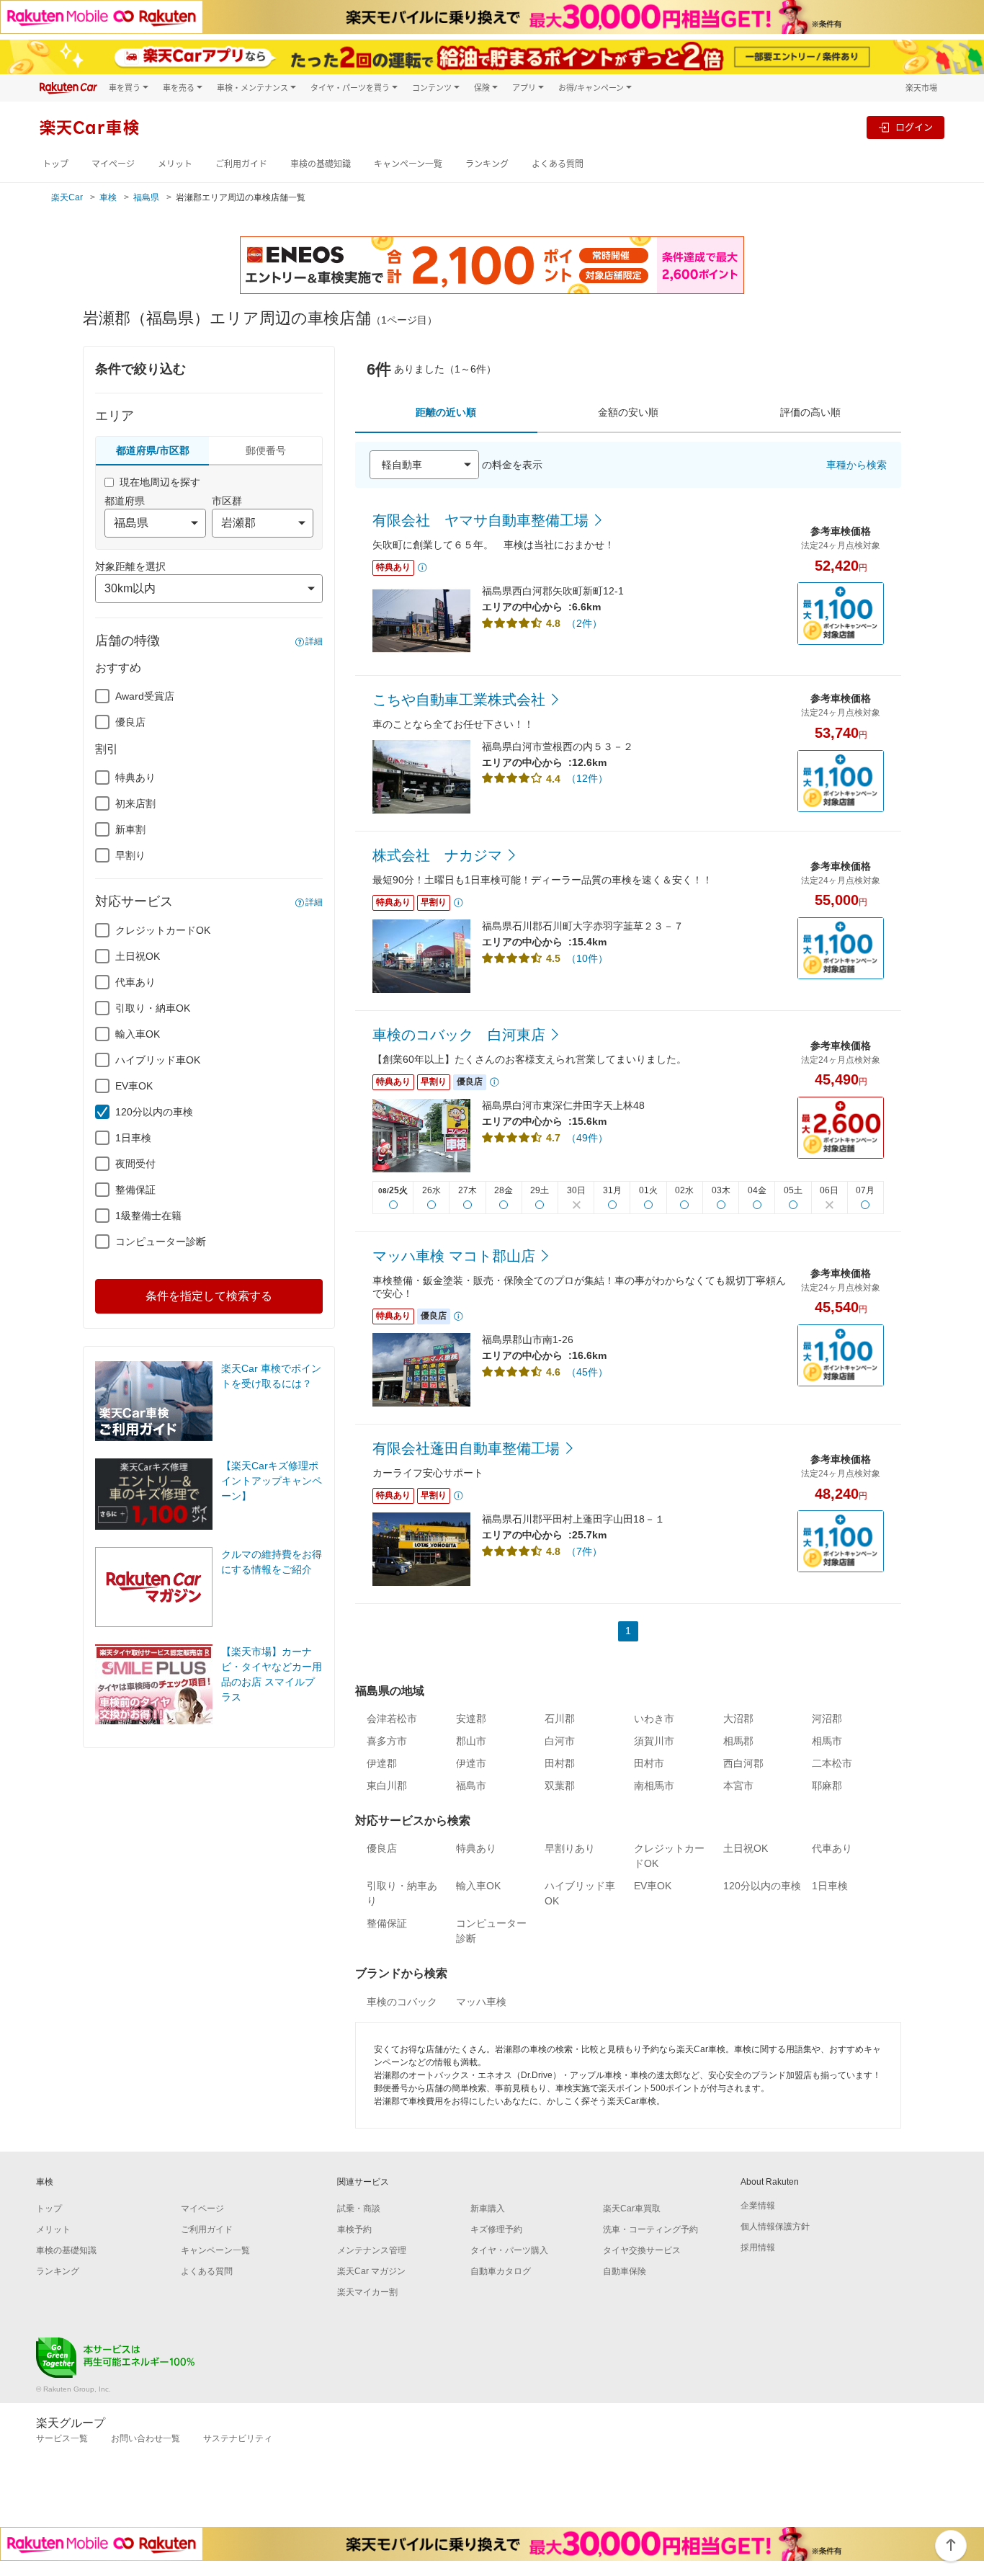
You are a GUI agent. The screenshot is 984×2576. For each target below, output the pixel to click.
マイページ (113, 164)
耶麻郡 (827, 1786)
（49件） (587, 1138)
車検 (108, 197)
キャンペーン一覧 (408, 164)
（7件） (584, 1551)
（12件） (587, 778)
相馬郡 (738, 1741)
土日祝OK (138, 956)
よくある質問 (558, 164)
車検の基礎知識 (321, 164)
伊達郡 (382, 1763)
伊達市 (471, 1763)
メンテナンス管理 (372, 2250)
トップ (55, 164)
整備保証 (135, 1190)
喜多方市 (387, 1741)
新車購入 (488, 2209)
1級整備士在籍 (148, 1216)
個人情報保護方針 (775, 2227)
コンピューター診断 (161, 1242)
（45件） (587, 1372)
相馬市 (827, 1741)
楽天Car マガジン (371, 2271)
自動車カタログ (501, 2271)
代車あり (135, 982)
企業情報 (758, 2206)
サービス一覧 (62, 2438)
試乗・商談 (359, 2209)
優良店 (130, 722)
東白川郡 (387, 1786)
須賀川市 (654, 1741)
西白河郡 (743, 1763)
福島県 (146, 197)
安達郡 (471, 1719)
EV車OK (134, 1086)
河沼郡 (827, 1719)
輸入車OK (138, 1034)
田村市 (649, 1763)
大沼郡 (738, 1719)
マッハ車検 (481, 2002)
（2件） (584, 623)
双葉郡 (560, 1786)
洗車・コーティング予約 (650, 2229)
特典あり (135, 777)
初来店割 (135, 803)
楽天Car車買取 (632, 2209)
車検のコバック (402, 2002)
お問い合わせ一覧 (146, 2438)
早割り (130, 855)
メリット (175, 164)
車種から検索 (856, 465)
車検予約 (354, 2229)
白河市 (560, 1741)
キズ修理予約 (496, 2229)
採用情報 (758, 2247)
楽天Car (67, 197)
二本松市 (832, 1763)
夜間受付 (135, 1164)
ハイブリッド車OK (158, 1060)
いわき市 (654, 1719)
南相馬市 (654, 1786)
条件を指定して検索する (209, 1296)
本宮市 (738, 1786)
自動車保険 (625, 2271)
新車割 (130, 829)
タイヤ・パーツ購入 (509, 2250)
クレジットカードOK (163, 930)
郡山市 (471, 1741)
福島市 (471, 1786)
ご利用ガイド (241, 164)
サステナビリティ (238, 2438)
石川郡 (560, 1719)
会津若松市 (392, 1719)
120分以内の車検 (154, 1112)
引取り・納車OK (153, 1008)
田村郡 (560, 1763)
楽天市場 (921, 88)
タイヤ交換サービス (642, 2250)
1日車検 (133, 1138)
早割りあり (570, 1848)
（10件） (587, 958)
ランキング (487, 164)
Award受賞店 (145, 696)
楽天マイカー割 (367, 2292)
